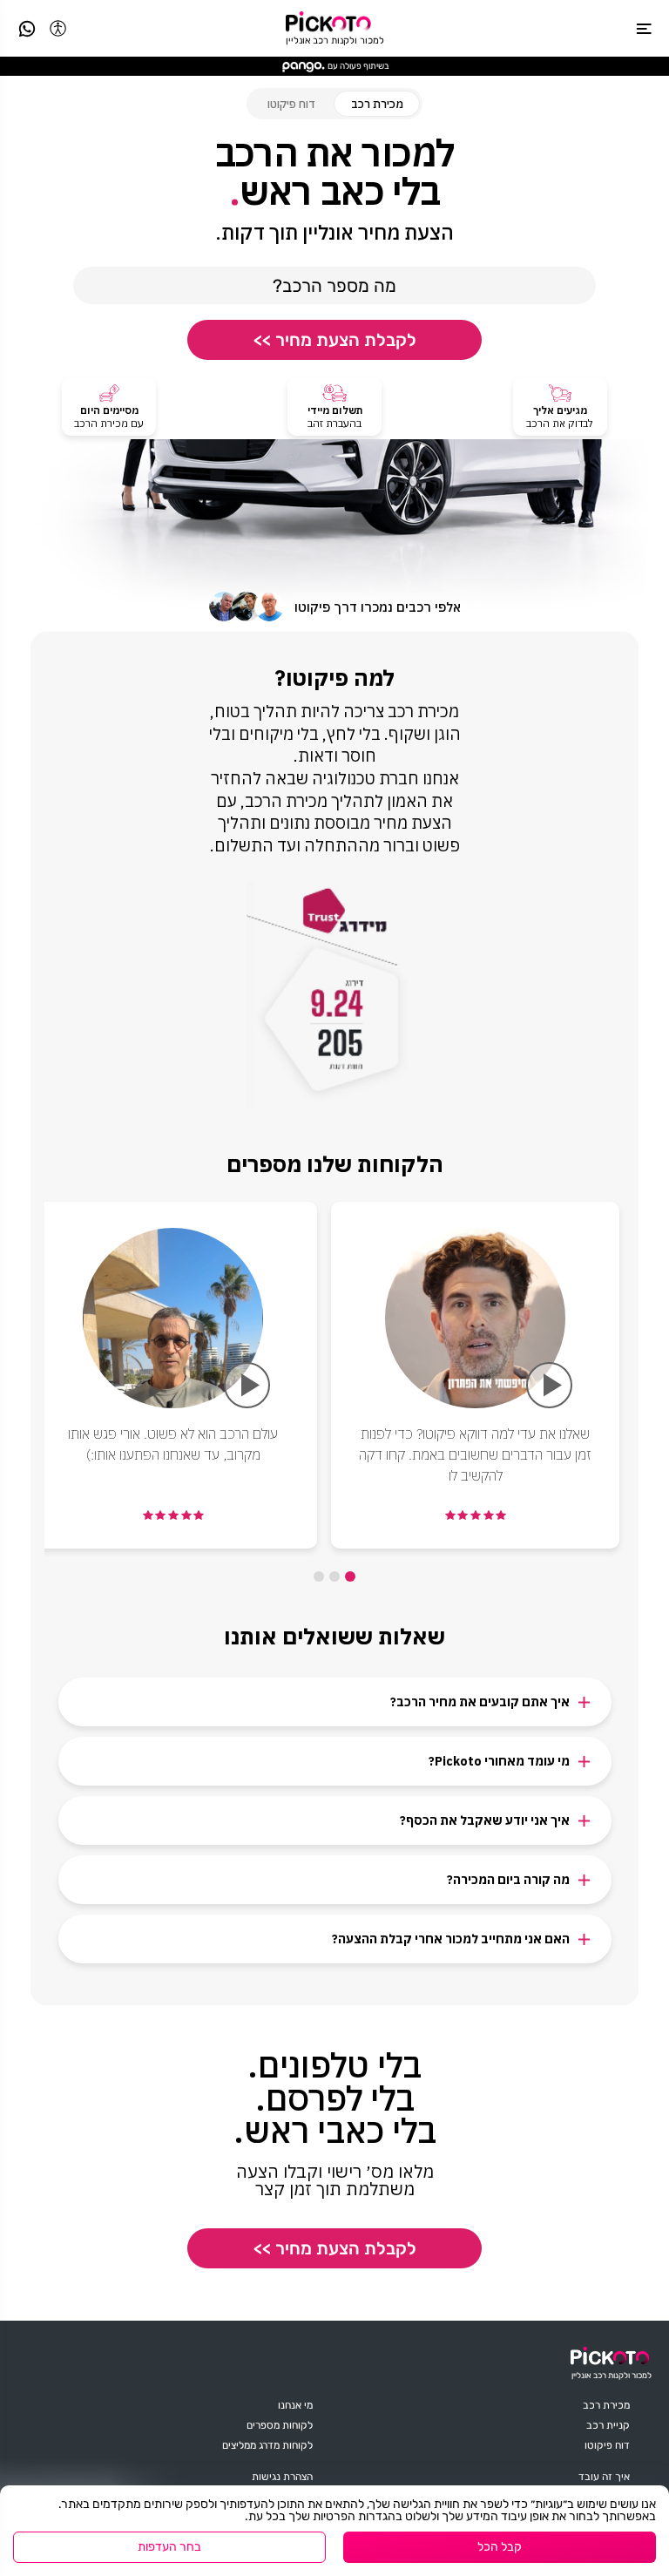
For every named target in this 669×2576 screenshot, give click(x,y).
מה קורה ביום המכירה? (508, 1880)
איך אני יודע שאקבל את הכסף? (485, 1820)
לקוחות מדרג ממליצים (267, 2445)
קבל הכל (500, 2547)
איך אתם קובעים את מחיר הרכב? (480, 1702)
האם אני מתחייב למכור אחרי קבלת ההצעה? (451, 1939)
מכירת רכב (606, 2405)
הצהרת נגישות (282, 2477)
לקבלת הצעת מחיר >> (335, 340)
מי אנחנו (295, 2405)
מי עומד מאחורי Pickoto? (499, 1761)
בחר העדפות (169, 2547)
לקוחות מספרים (280, 2425)
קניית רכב (608, 2425)
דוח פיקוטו (291, 104)
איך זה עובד (604, 2477)
